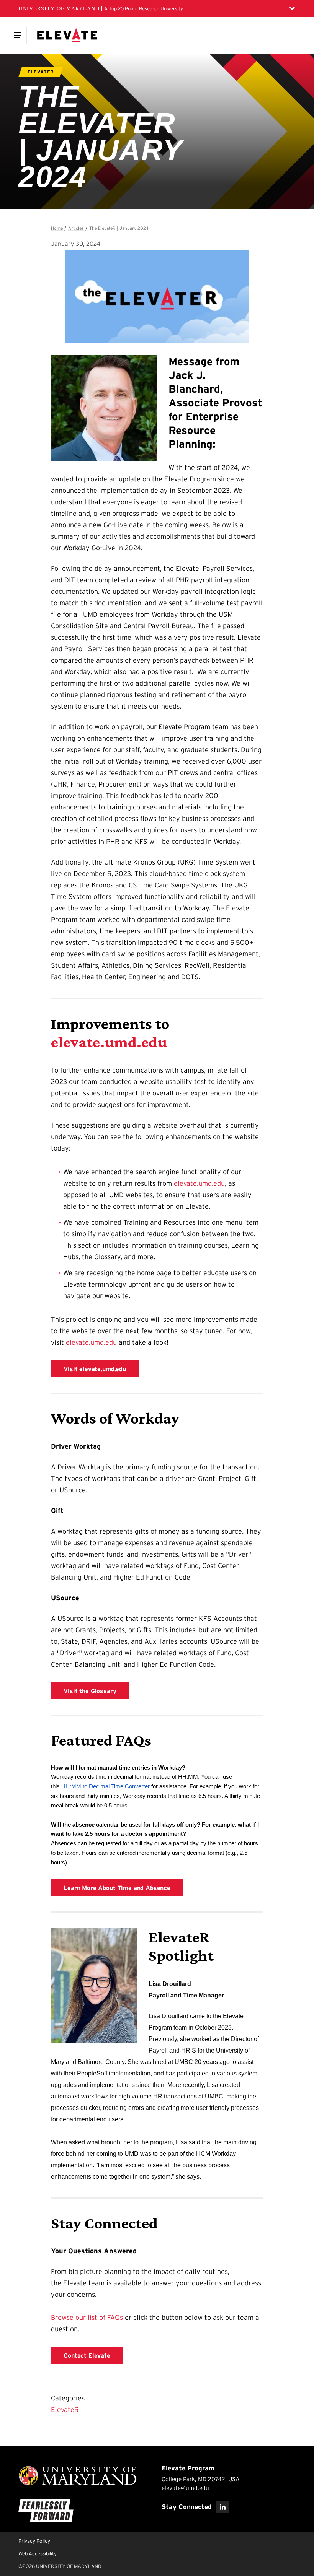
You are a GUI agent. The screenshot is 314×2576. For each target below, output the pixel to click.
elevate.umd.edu (109, 1042)
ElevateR (65, 2410)
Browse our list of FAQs (87, 2318)
